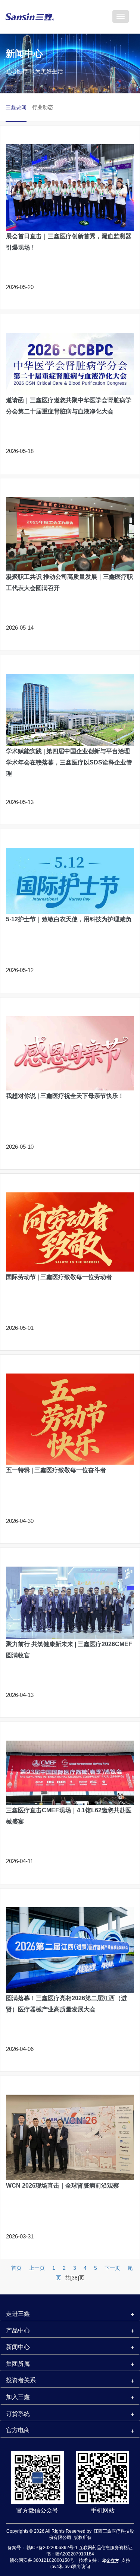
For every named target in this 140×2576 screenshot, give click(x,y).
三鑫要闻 (16, 107)
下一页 (112, 2268)
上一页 (37, 2268)
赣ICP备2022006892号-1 (53, 2548)
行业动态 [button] (43, 107)
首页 (16, 2268)
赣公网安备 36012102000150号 (42, 2560)
